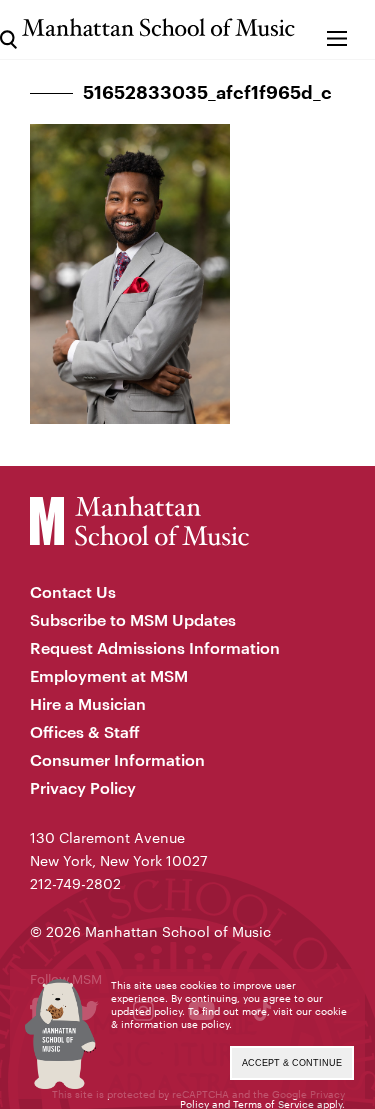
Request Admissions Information (155, 647)
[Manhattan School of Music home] (158, 27)
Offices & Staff (85, 731)
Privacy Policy (83, 787)
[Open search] (8, 29)
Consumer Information (117, 759)
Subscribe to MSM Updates (133, 619)
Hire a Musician (88, 703)
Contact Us (73, 591)
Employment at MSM (109, 675)
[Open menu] (337, 29)
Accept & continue (292, 1063)
